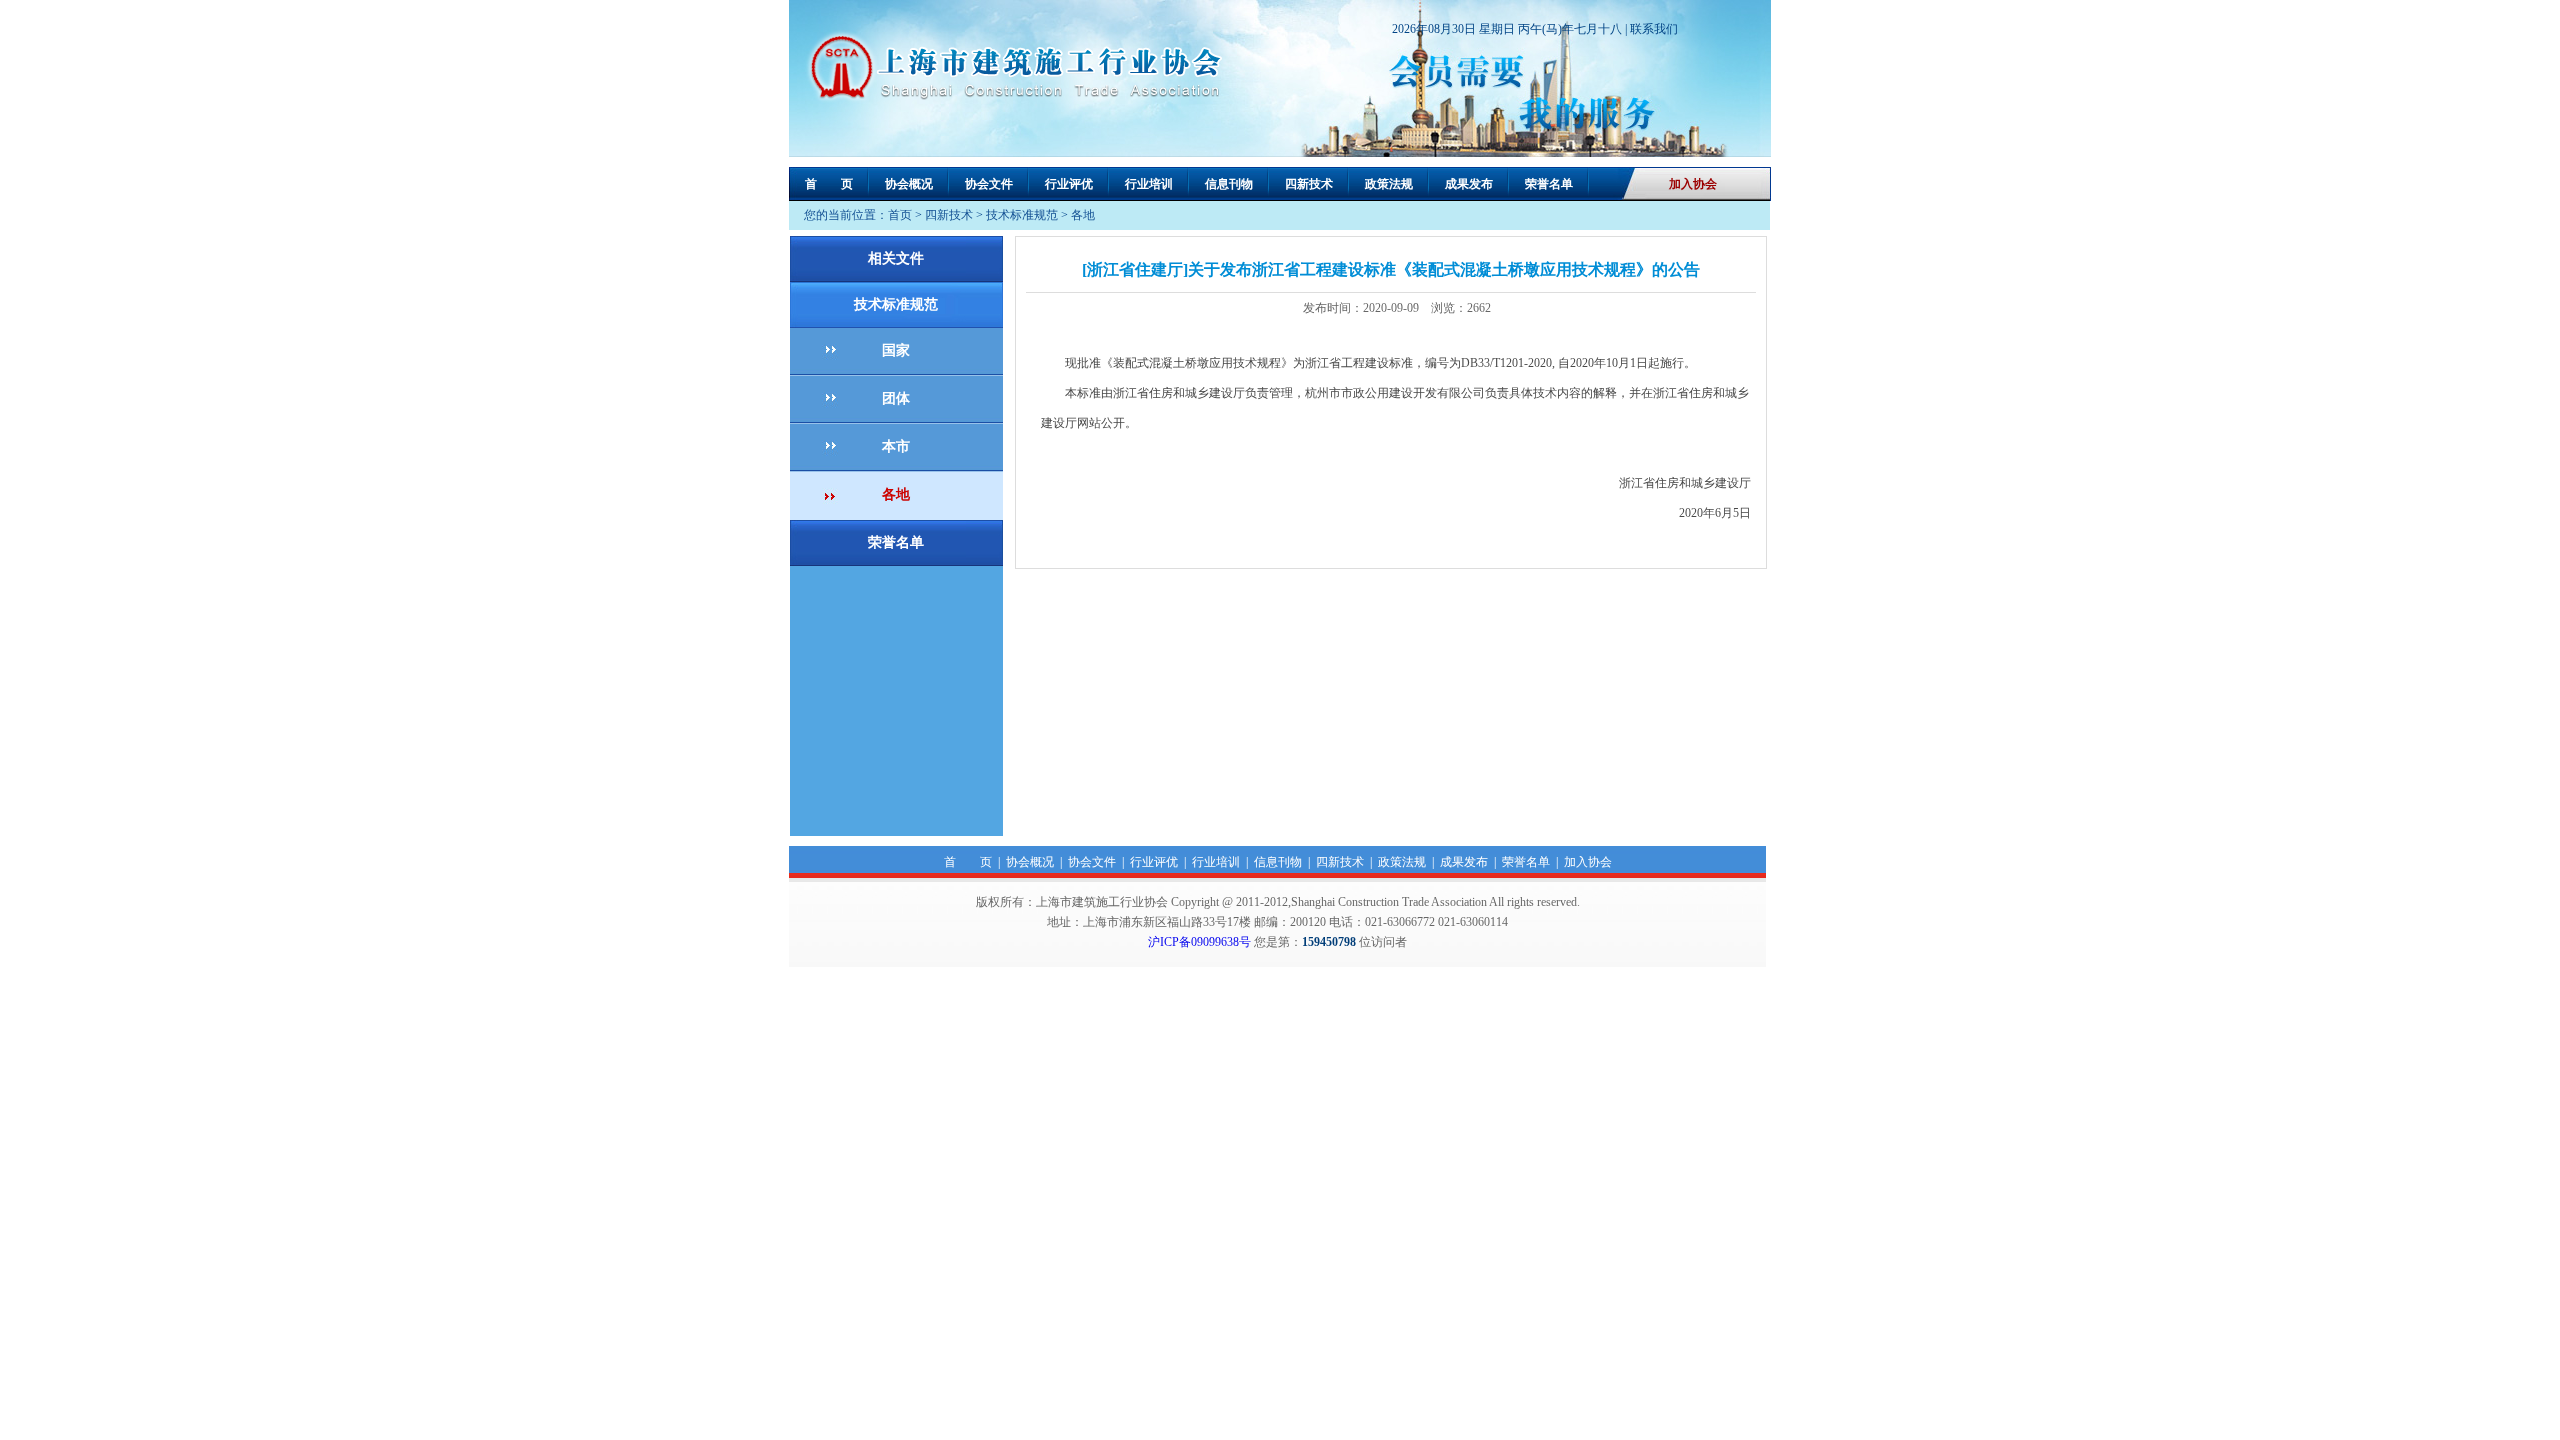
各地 (1083, 215)
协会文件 (989, 184)
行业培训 (1149, 184)
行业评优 (1069, 184)
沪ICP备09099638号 (1199, 942)
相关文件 (896, 258)
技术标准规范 (1022, 215)
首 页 (829, 184)
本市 (896, 446)
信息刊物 (1229, 184)
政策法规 (1389, 184)
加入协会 (1693, 184)
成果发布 (1469, 184)
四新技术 (1309, 184)
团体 (896, 398)
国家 (896, 350)
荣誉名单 (1549, 184)
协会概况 (909, 184)
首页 (900, 215)
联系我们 (1654, 29)
